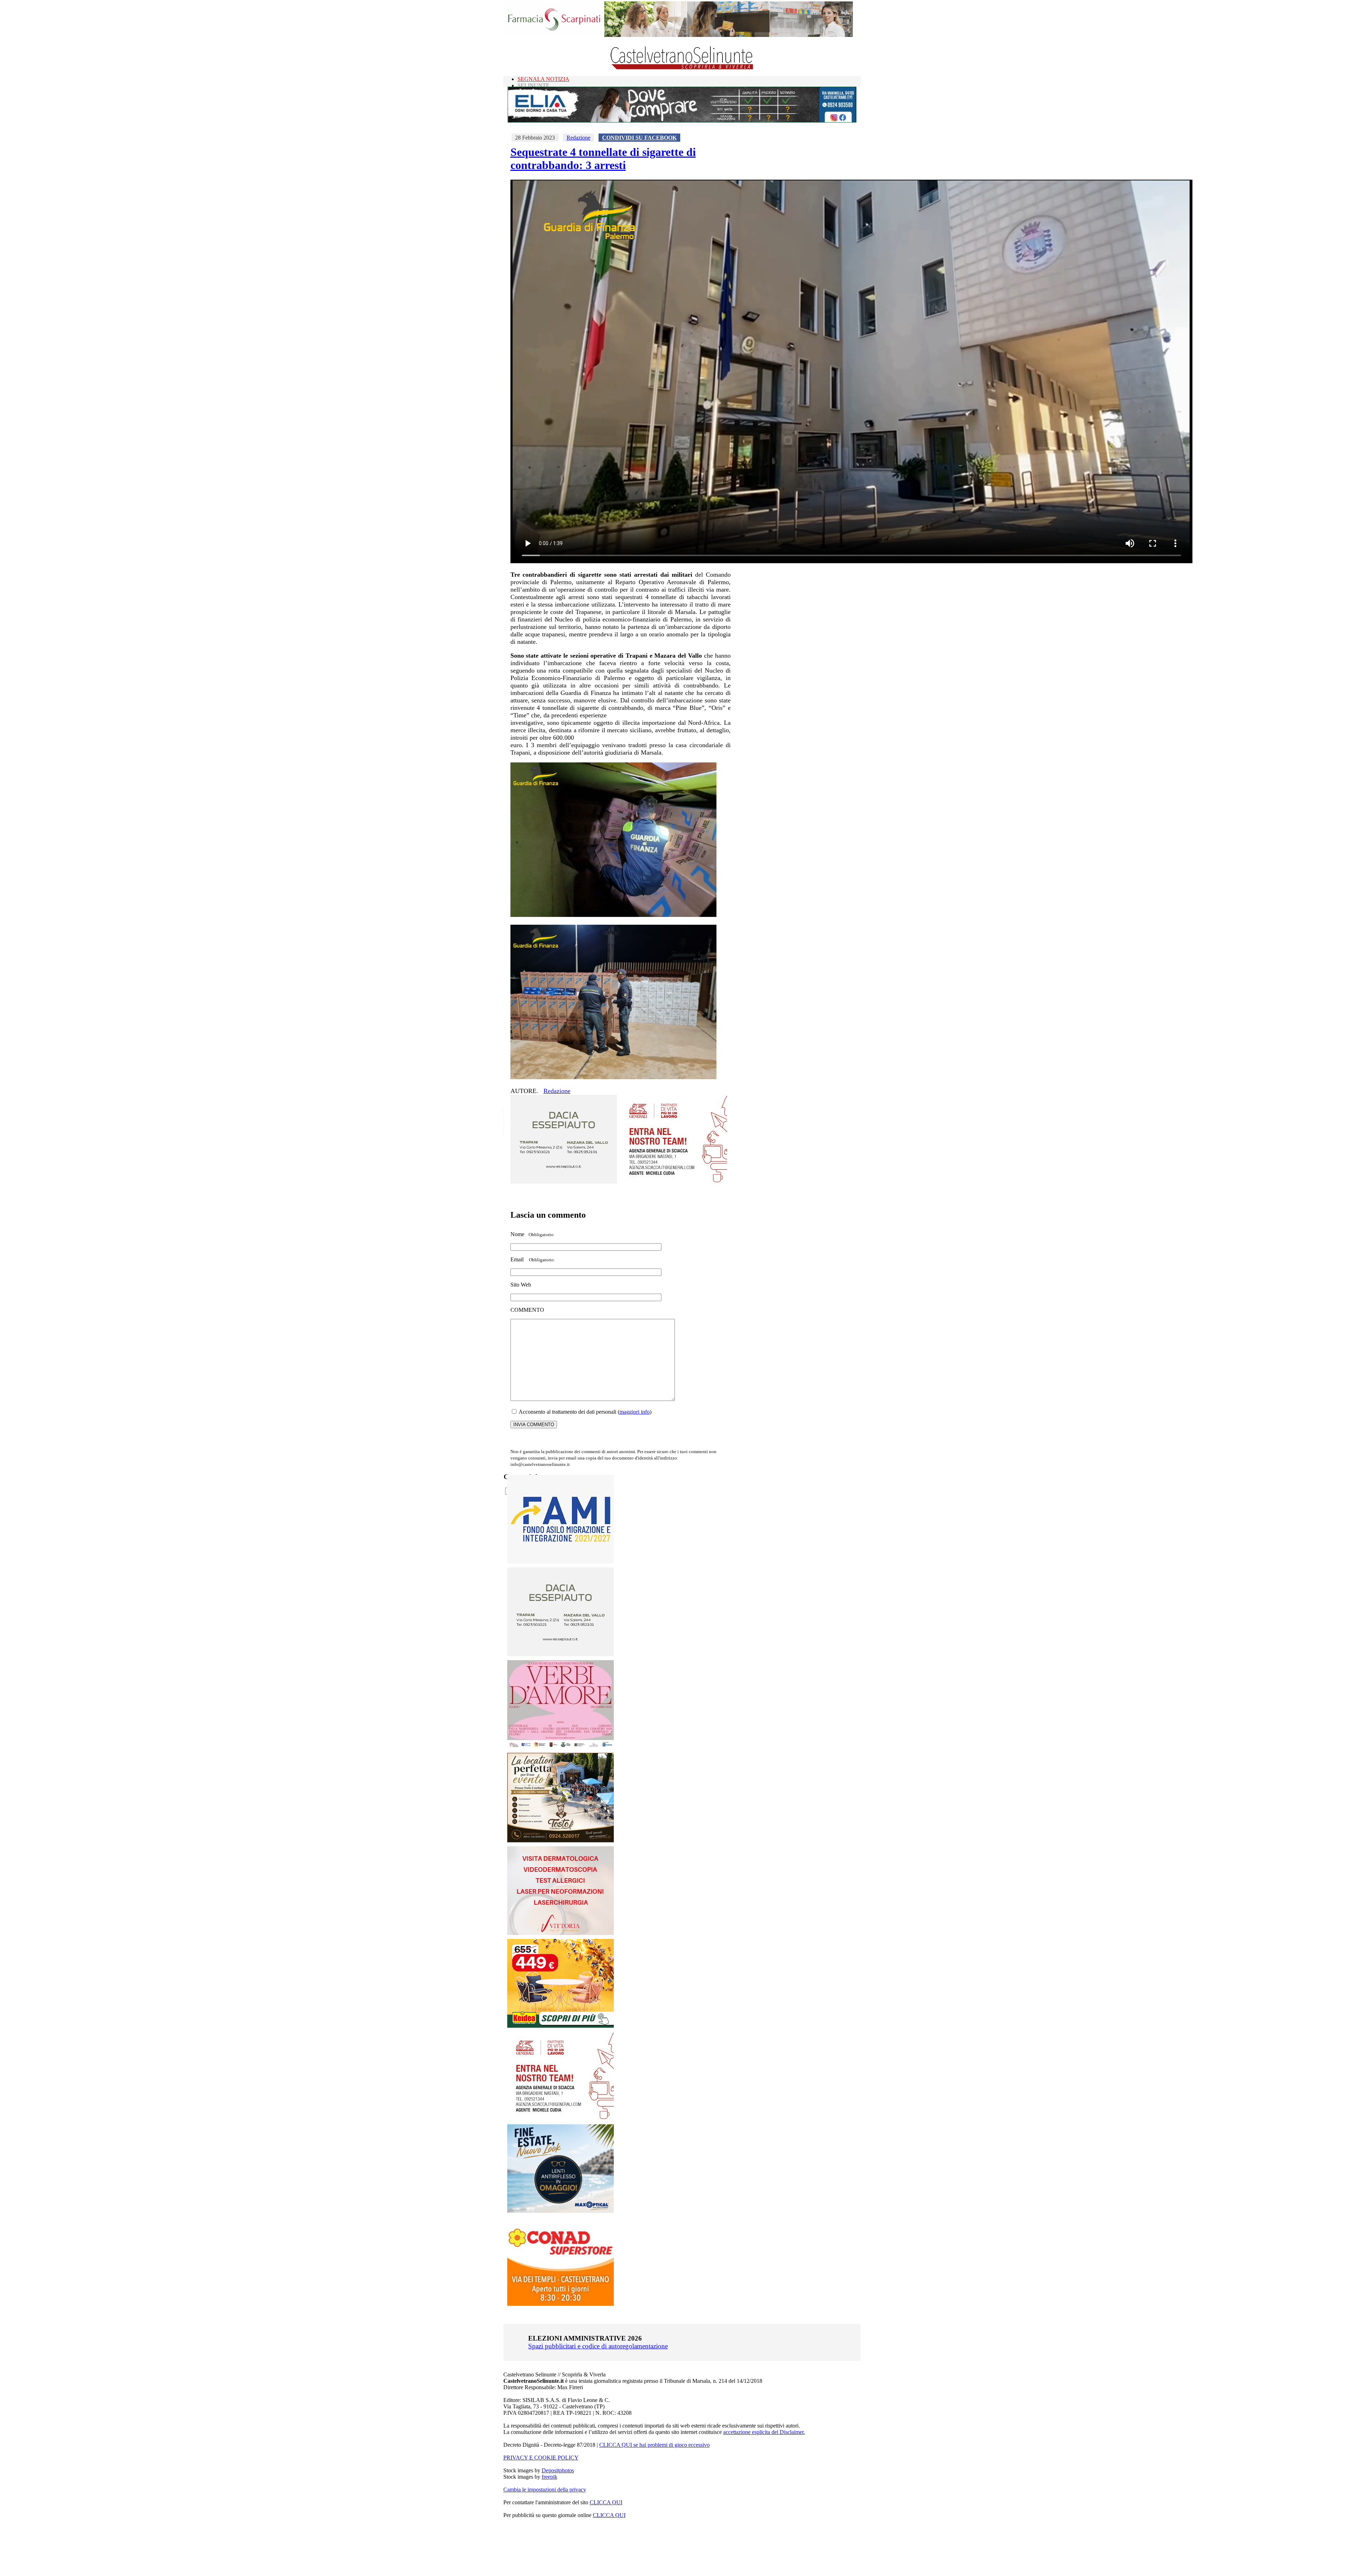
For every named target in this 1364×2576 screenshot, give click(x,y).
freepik (550, 2477)
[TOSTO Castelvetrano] (561, 1840)
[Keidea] (561, 2026)
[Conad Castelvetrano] (561, 2304)
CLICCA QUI (606, 2502)
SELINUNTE (534, 85)
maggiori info (635, 1412)
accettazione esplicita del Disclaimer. (764, 2432)
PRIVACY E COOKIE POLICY (541, 2458)
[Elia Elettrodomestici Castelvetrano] (682, 121)
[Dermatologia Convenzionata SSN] (561, 1933)
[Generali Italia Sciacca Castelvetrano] (674, 1182)
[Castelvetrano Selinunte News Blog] (682, 68)
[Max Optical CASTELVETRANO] (561, 2211)
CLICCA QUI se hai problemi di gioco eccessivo (654, 2445)
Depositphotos (558, 2470)
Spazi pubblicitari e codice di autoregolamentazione (598, 2346)
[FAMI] (561, 1562)
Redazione (578, 138)
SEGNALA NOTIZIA (543, 79)
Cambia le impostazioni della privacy (545, 2490)
